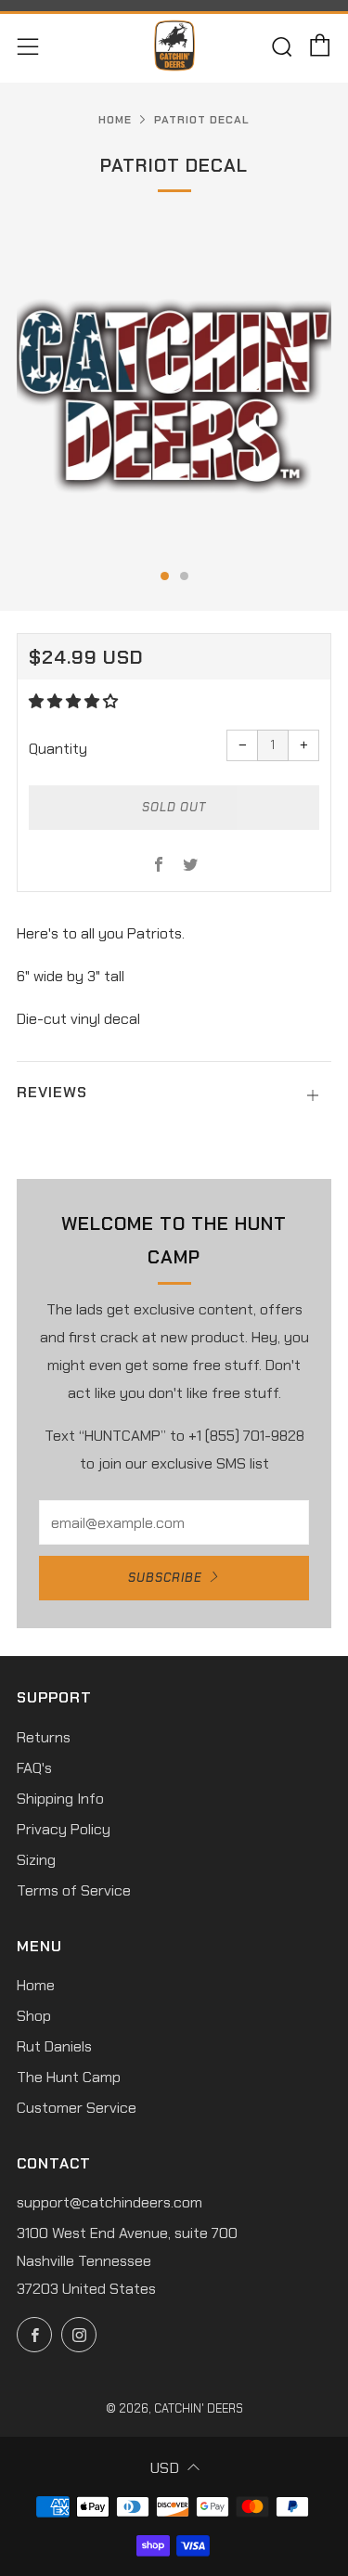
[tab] (165, 576)
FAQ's (34, 1768)
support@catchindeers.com (110, 2202)
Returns (44, 1737)
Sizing (36, 1860)
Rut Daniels (54, 2046)
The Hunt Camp (69, 2077)
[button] (75, 701)
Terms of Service (74, 1890)
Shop (34, 2016)
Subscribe (165, 1578)
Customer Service (77, 2108)
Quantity (58, 749)
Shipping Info (60, 1799)
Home (115, 120)
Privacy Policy (64, 1829)
